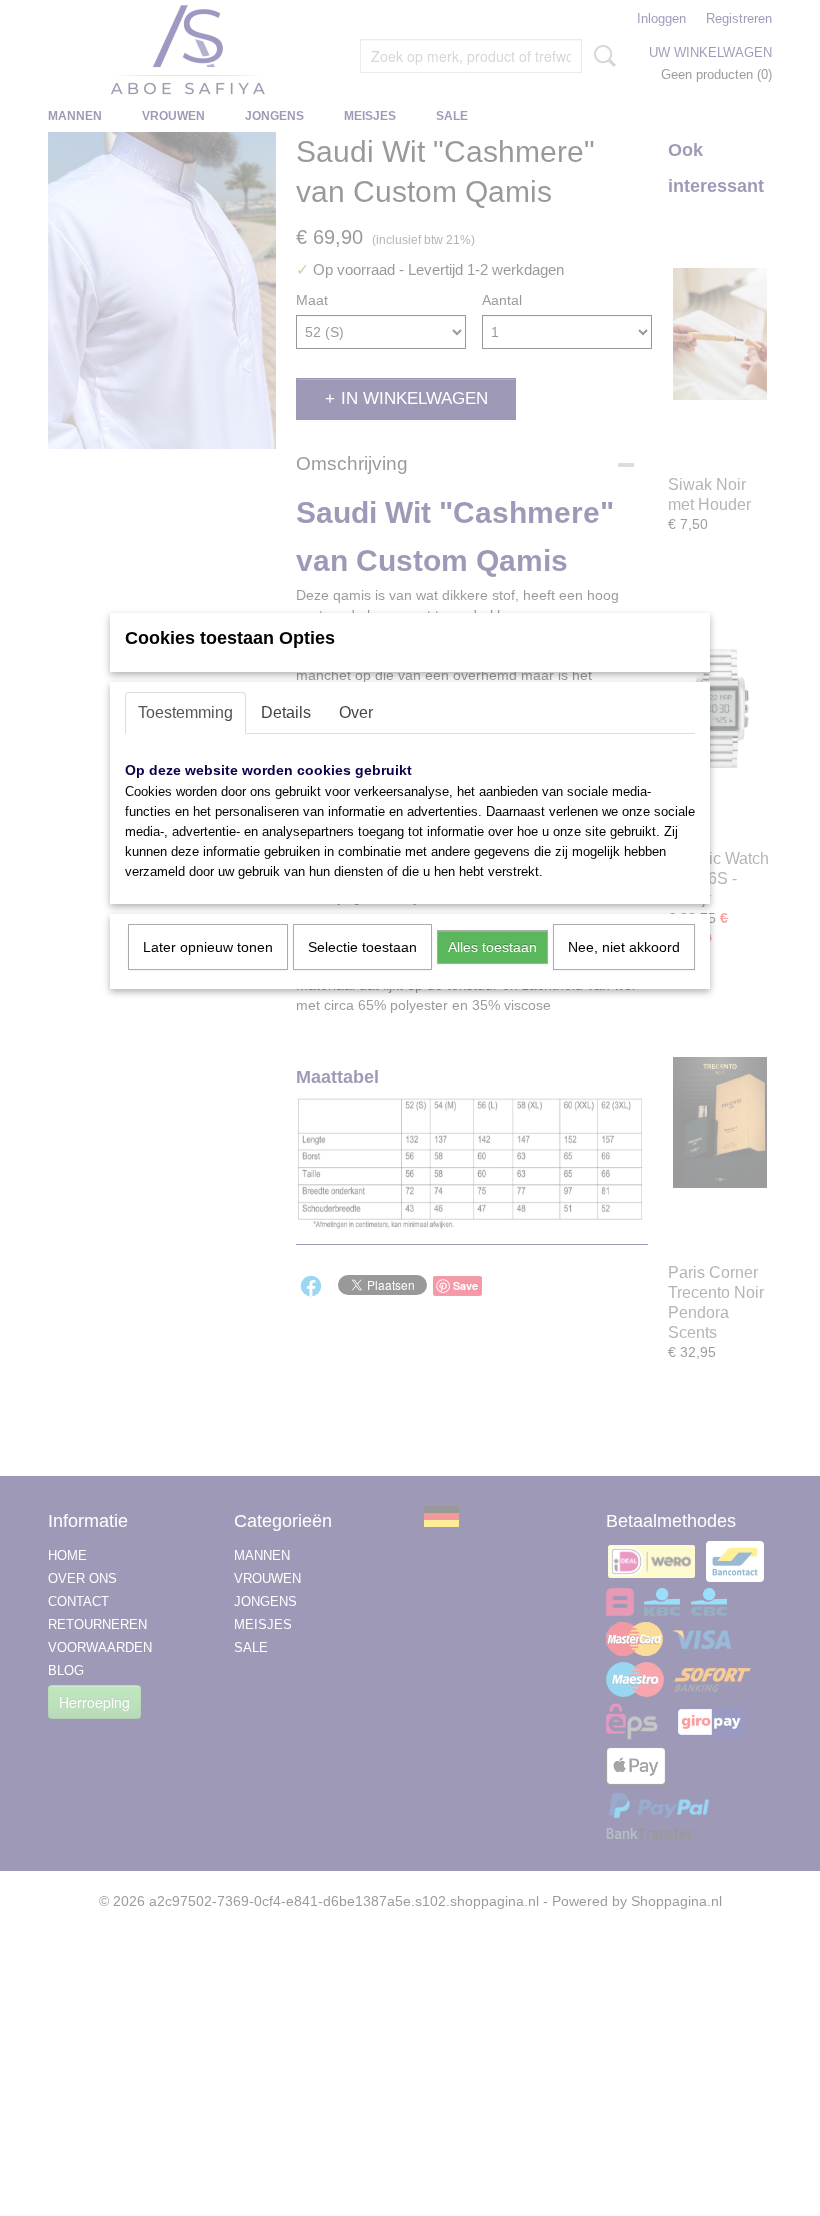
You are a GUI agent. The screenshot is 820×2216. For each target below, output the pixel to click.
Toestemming (185, 712)
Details (286, 712)
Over (356, 712)
